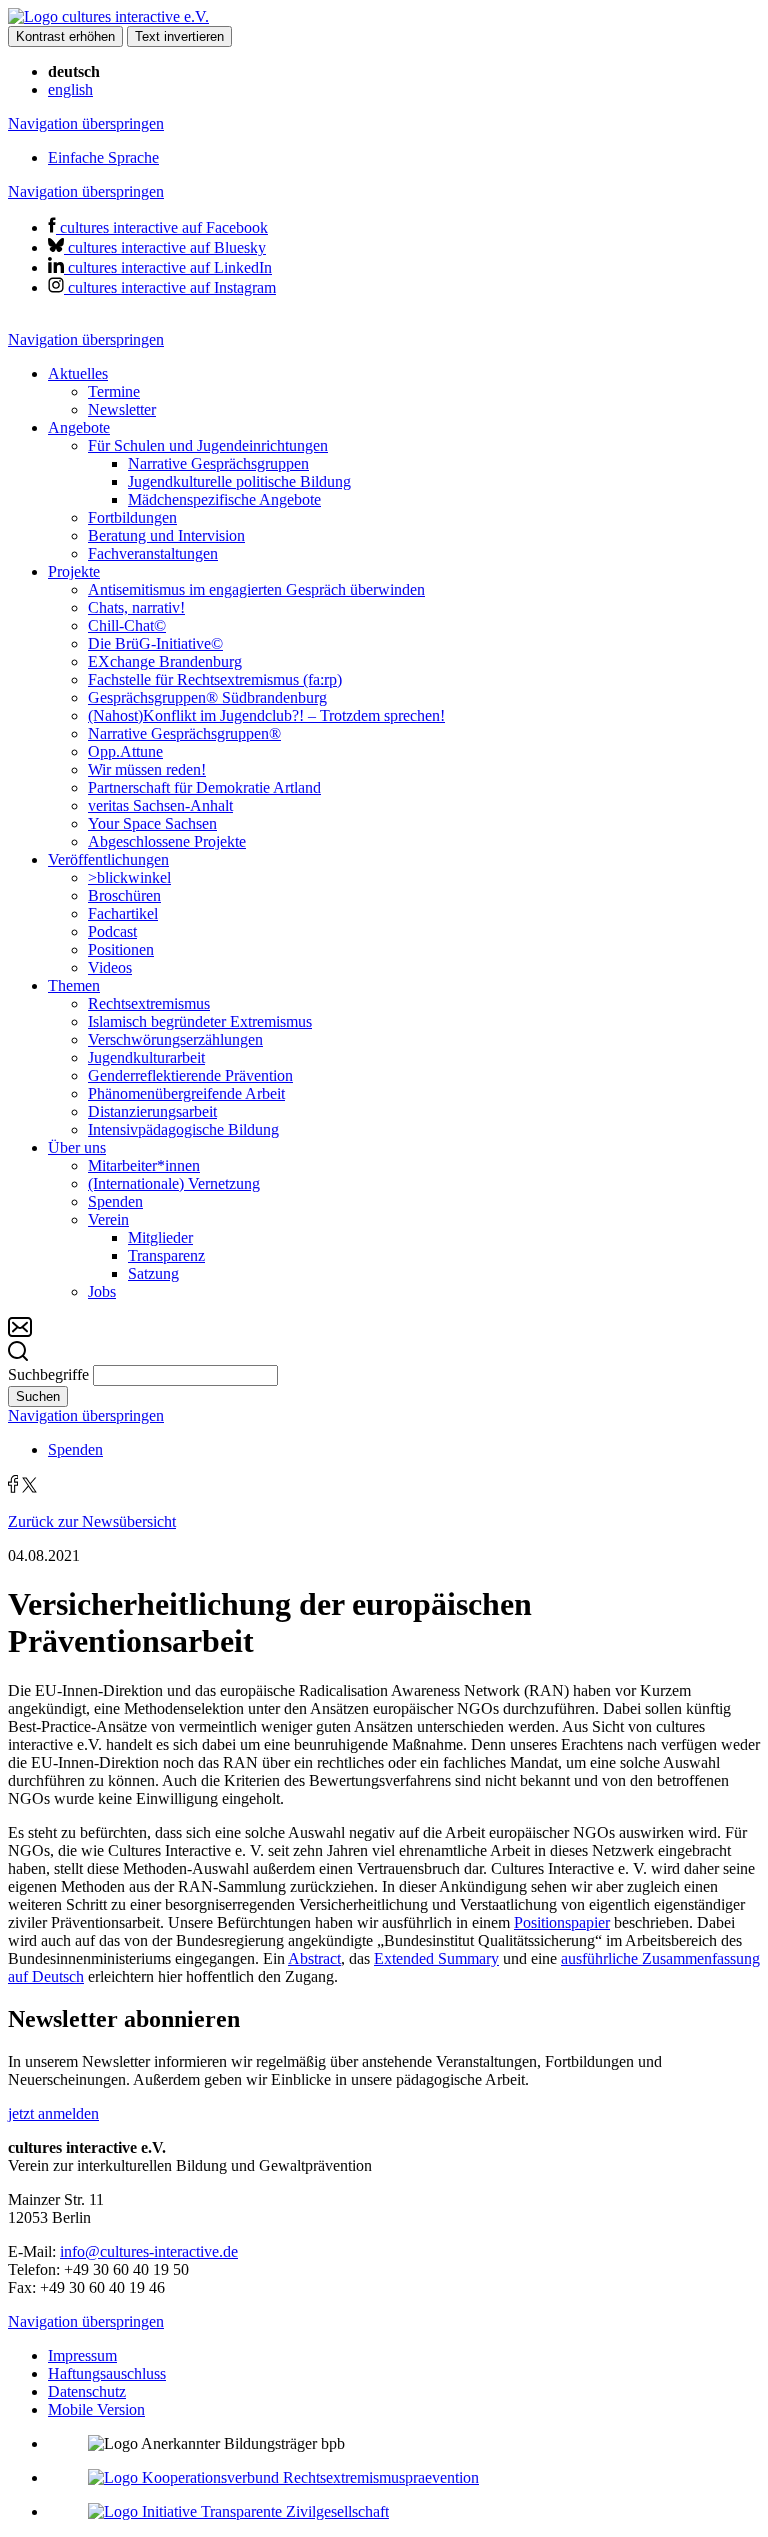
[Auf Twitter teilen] (29, 1487)
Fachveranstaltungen (153, 553)
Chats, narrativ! (136, 607)
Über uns (77, 1147)
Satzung (153, 1273)
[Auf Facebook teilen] (13, 1487)
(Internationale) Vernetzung (174, 1183)
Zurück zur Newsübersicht (92, 1521)
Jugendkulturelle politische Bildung (239, 481)
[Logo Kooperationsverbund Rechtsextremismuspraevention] (283, 2477)
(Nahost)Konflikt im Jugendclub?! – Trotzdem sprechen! (266, 715)
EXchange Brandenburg (165, 661)
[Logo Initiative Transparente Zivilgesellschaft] (238, 2511)
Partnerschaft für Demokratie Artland (204, 787)
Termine (114, 391)
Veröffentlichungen (108, 859)
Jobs (102, 1291)
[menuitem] (404, 392)
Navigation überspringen (86, 123)
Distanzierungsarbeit (152, 1111)
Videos (110, 967)
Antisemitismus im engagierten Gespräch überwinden (256, 589)
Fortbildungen (132, 517)
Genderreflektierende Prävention (190, 1075)
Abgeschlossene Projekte (167, 841)
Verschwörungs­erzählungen (175, 1039)
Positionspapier (562, 1922)
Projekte (74, 571)
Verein (108, 1219)
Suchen (38, 1396)
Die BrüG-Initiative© (155, 643)
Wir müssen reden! (147, 769)
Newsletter (122, 409)
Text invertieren (179, 36)
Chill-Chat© (127, 625)
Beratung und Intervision (166, 535)
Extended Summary (436, 1958)
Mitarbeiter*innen (144, 1165)
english (70, 89)
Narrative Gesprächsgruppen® (184, 733)
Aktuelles (78, 373)
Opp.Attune (125, 751)
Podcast (112, 931)
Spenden (115, 1201)
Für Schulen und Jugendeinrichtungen (208, 445)
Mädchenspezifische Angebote (224, 499)
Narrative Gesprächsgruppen (218, 463)
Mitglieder (160, 1237)
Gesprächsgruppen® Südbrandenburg (207, 697)
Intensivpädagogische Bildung (183, 1129)
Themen (74, 985)
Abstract (314, 1958)
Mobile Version (96, 2409)
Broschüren (124, 895)
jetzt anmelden (53, 2113)
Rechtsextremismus (149, 1003)
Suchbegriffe (48, 1374)
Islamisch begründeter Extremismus (200, 1021)
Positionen (121, 949)
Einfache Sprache (103, 157)
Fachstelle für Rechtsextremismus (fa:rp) (215, 679)
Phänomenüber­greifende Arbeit (186, 1093)
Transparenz (166, 1255)
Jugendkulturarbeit (146, 1057)
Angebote (79, 427)
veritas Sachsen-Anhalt (160, 805)
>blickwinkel (129, 877)
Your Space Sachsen (152, 823)
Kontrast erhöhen (65, 36)
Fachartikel (123, 913)
